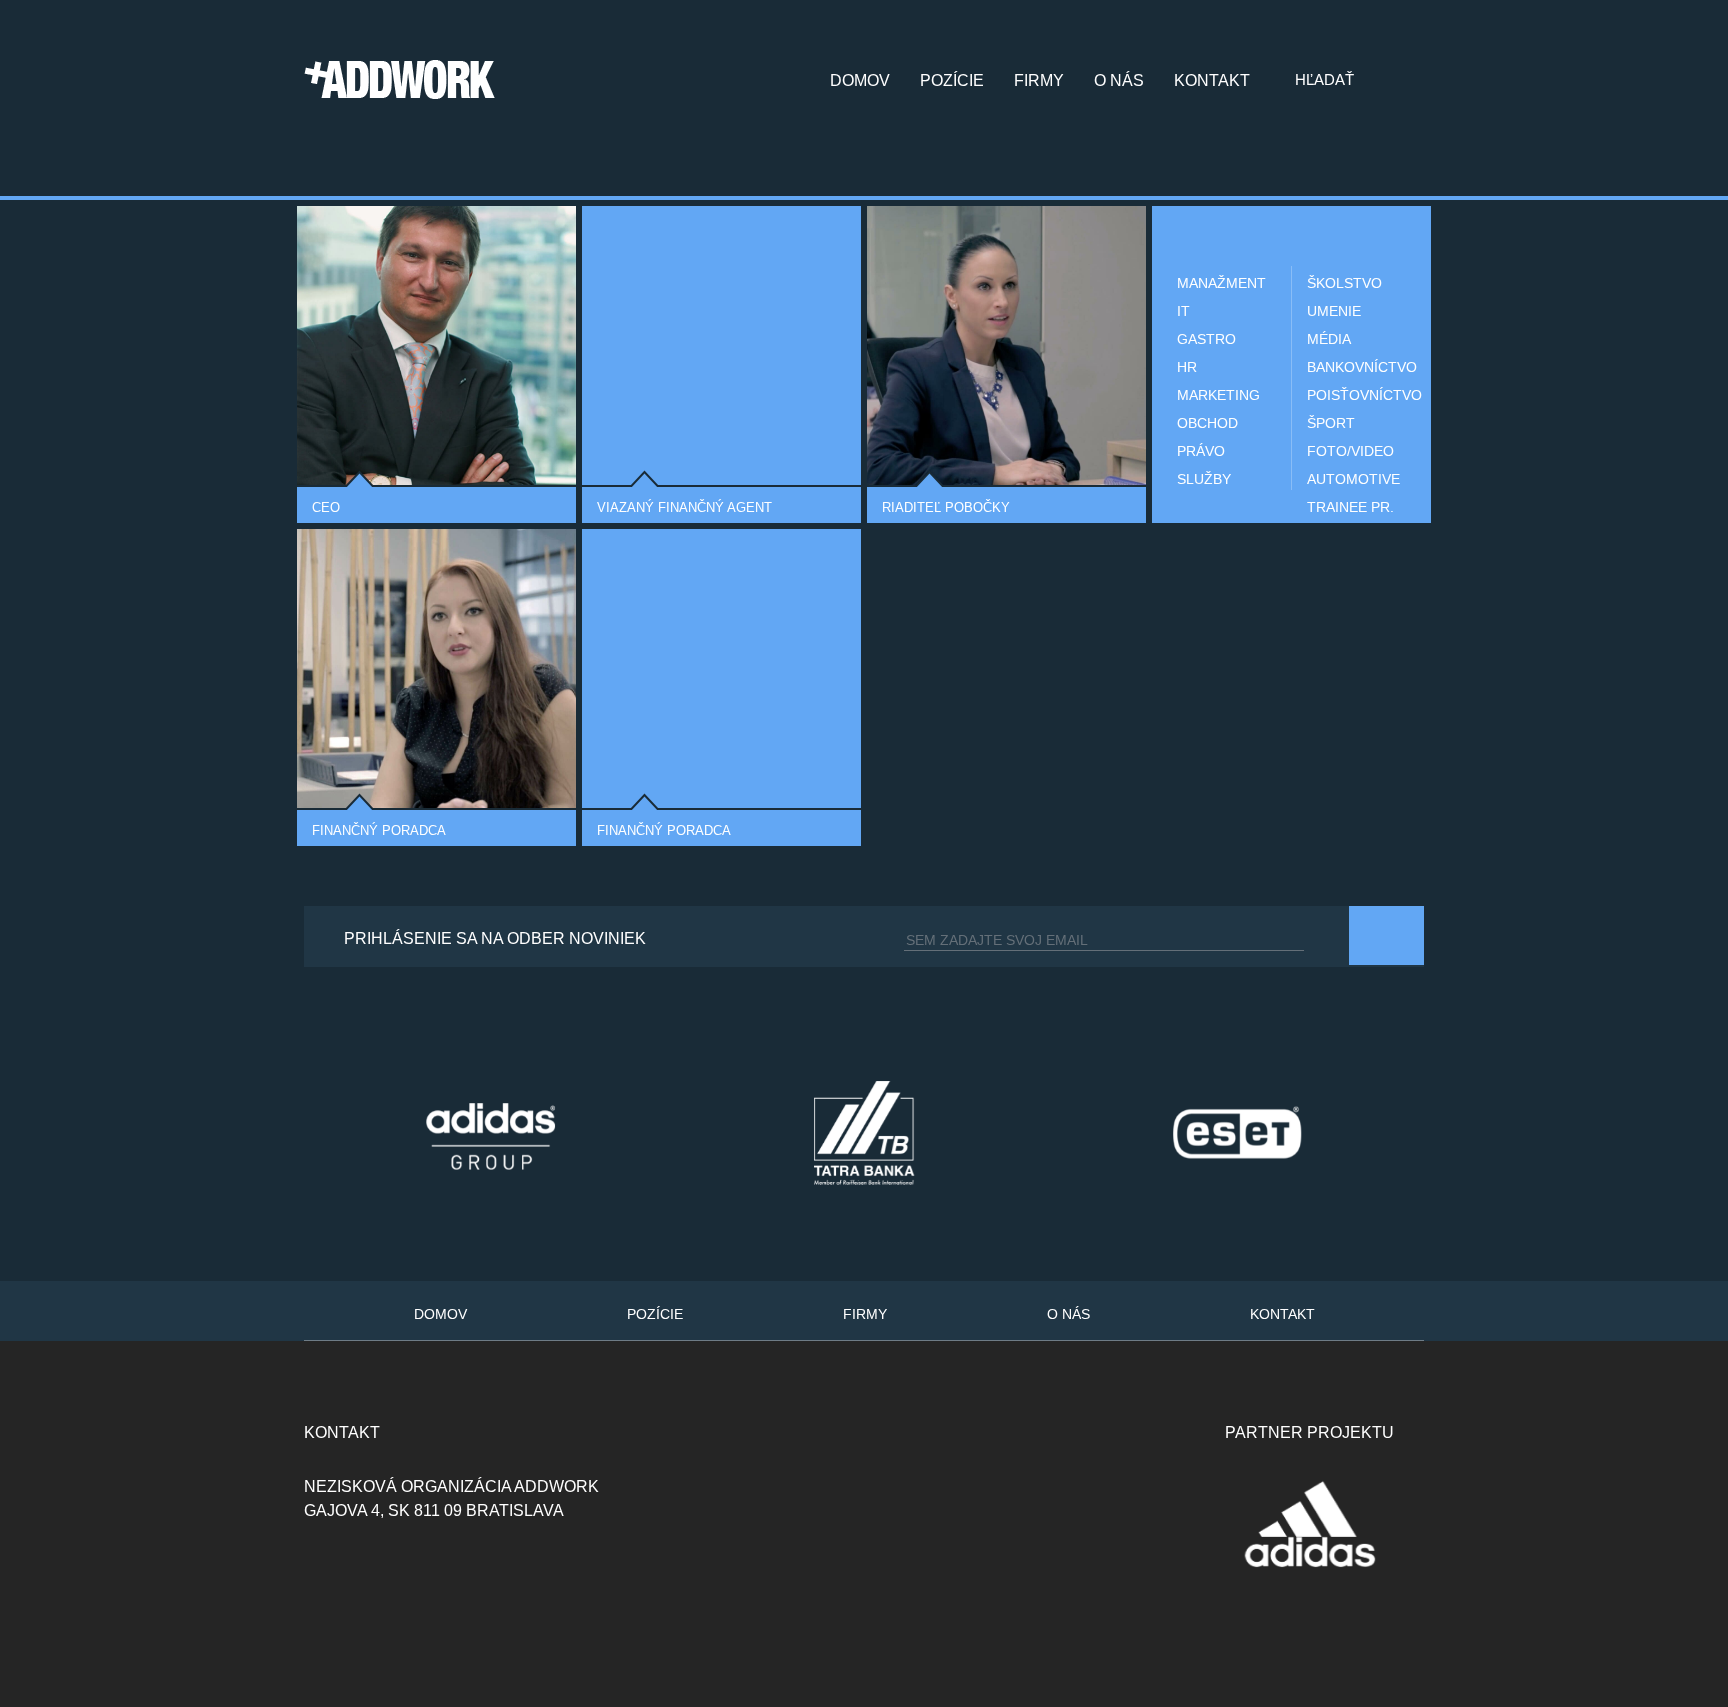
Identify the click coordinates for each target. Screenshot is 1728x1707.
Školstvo (1344, 283)
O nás (1119, 81)
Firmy (1039, 81)
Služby (1204, 479)
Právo (1201, 451)
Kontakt (1212, 81)
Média (1329, 339)
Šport (1331, 423)
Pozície (952, 81)
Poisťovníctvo (1354, 395)
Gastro (1206, 339)
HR (1187, 367)
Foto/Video (1350, 451)
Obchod (1207, 423)
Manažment (1221, 283)
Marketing (1218, 395)
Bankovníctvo (1354, 367)
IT (1183, 311)
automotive (1353, 479)
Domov (860, 81)
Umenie (1334, 311)
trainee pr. (1350, 507)
